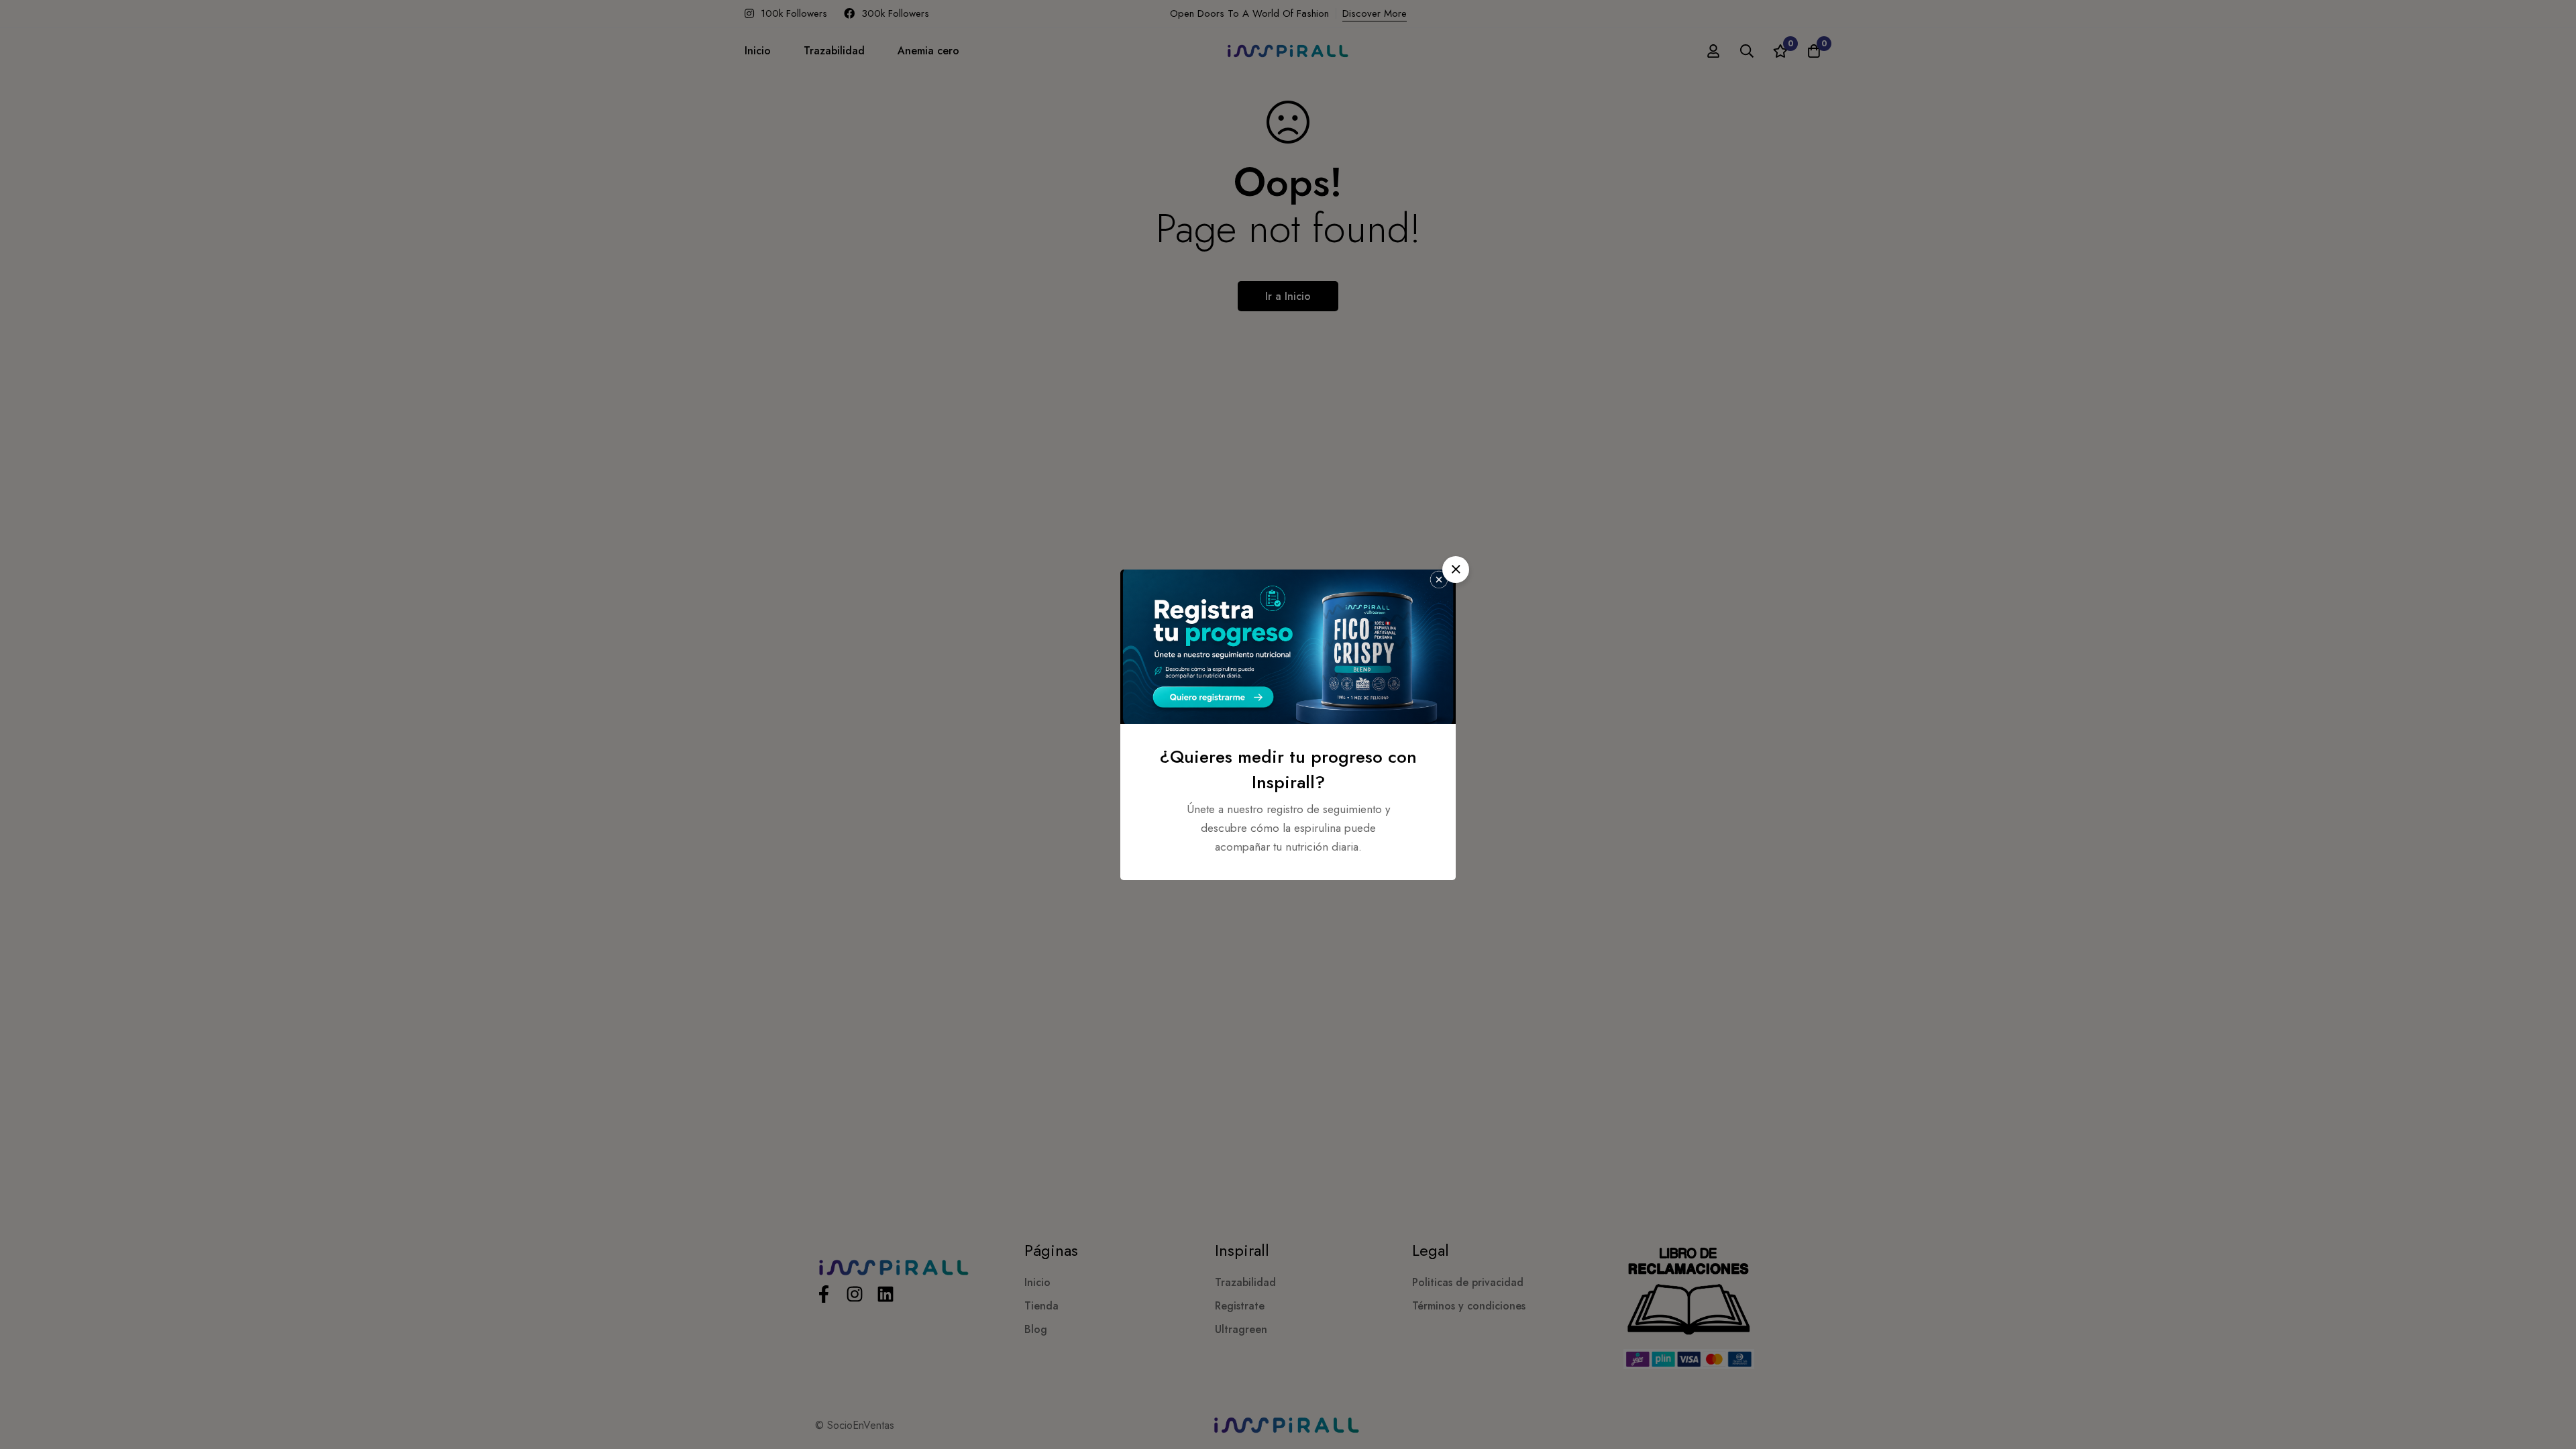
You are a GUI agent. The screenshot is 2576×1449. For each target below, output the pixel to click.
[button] (1456, 570)
